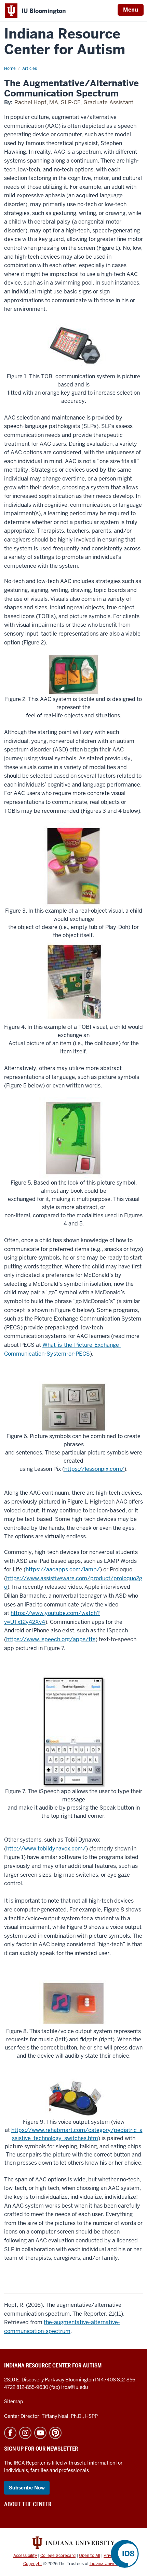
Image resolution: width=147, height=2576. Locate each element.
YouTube (40, 2433)
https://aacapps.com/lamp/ (63, 1569)
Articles (30, 68)
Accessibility (25, 2556)
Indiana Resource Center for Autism (65, 42)
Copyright (33, 2564)
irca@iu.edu (75, 2387)
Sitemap (14, 2402)
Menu (131, 10)
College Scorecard (58, 2556)
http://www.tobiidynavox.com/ (46, 1849)
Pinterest (55, 2433)
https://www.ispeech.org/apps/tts (51, 1639)
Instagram (25, 2433)
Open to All (90, 2556)
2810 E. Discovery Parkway (35, 2380)
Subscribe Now (27, 2488)
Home (10, 68)
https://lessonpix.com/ (94, 1469)
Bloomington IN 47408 (91, 2380)
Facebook (10, 2433)
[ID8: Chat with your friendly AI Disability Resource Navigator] (125, 2554)
